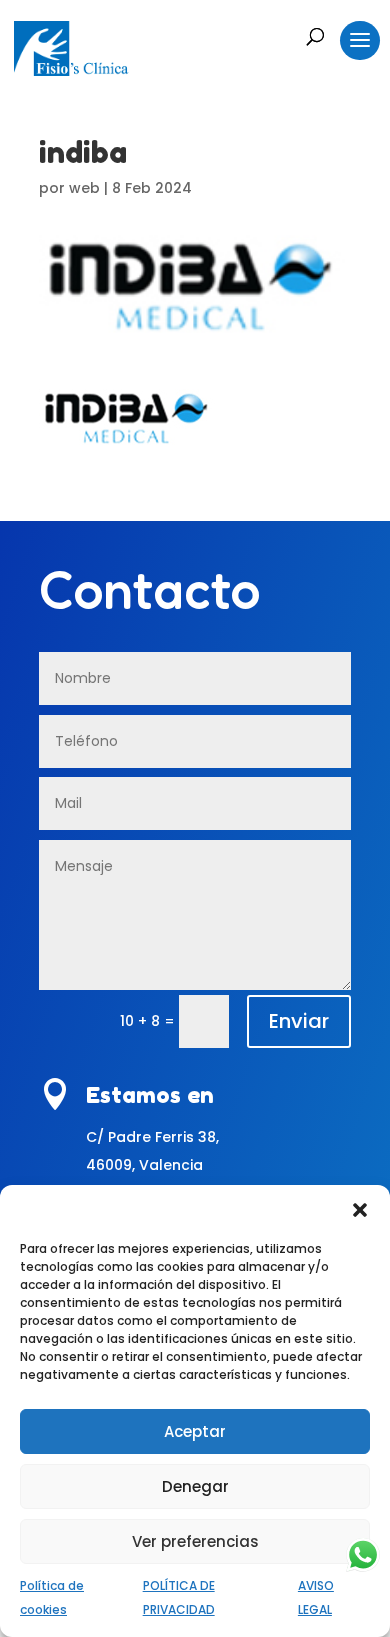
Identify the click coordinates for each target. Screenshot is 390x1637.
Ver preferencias (195, 1541)
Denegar (195, 1486)
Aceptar (195, 1431)
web (84, 188)
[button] (360, 1210)
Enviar (299, 1021)
